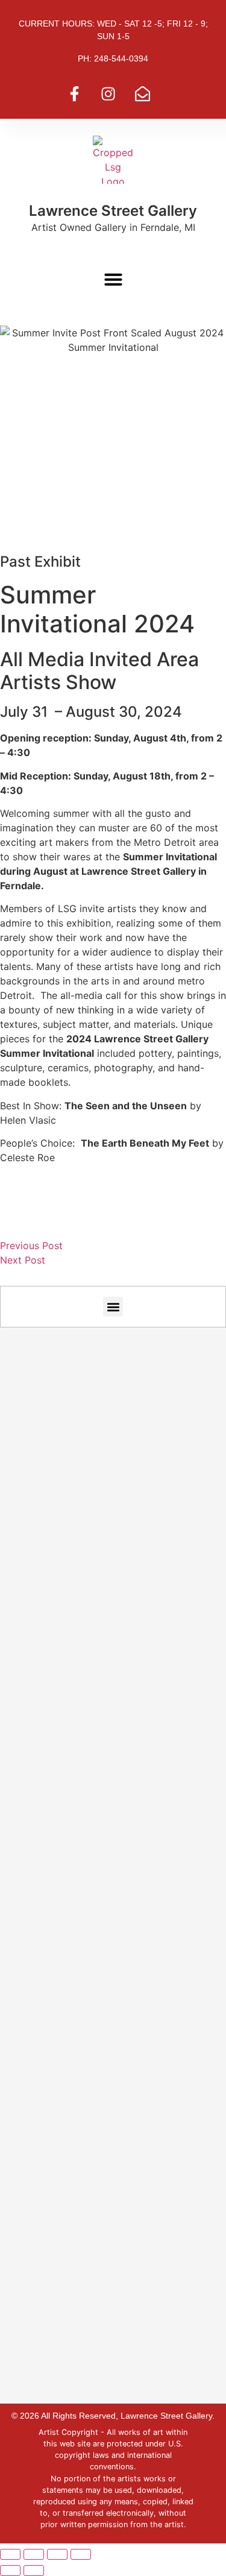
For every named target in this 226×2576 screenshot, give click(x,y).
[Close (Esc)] (81, 2554)
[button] (113, 279)
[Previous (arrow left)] (10, 2571)
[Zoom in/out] (10, 2554)
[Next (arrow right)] (34, 2571)
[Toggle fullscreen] (34, 2554)
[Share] (57, 2554)
